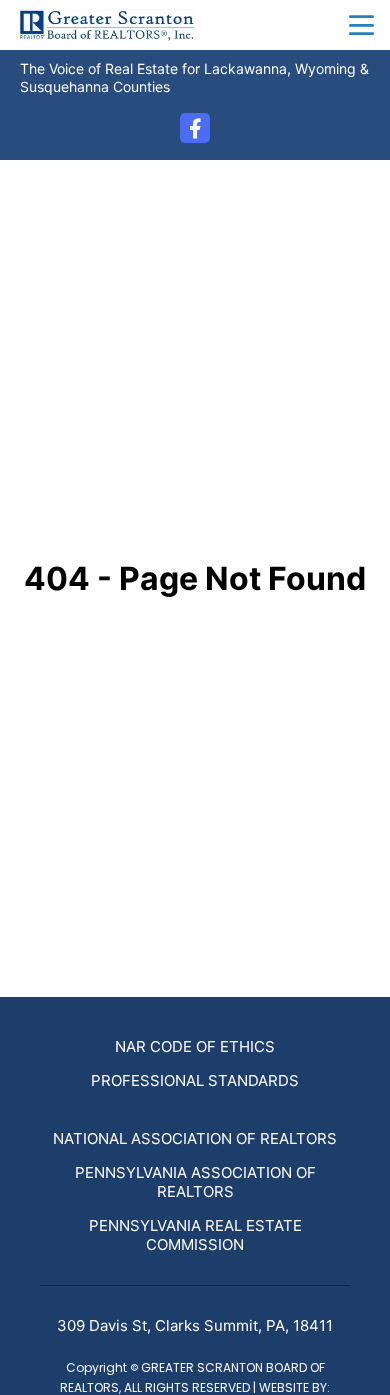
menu (361, 25)
